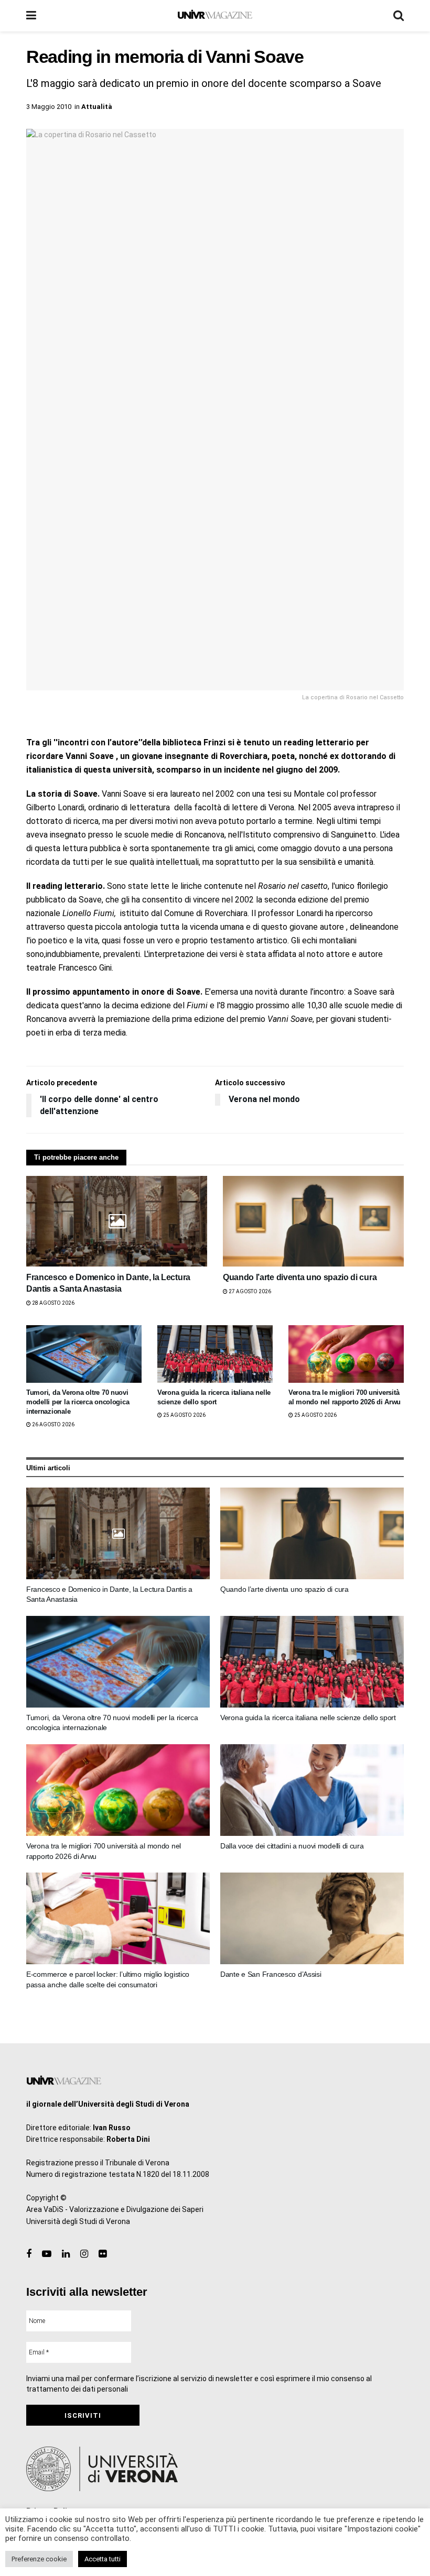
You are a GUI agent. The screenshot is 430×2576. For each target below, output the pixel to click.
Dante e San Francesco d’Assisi (271, 1974)
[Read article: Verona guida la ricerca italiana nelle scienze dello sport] (215, 1354)
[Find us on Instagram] (84, 2254)
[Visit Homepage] (215, 16)
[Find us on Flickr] (103, 2254)
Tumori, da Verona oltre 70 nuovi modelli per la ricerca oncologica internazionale (78, 1402)
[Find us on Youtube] (47, 2254)
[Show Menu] (31, 16)
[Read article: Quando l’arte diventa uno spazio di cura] (313, 1221)
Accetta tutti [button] (103, 2559)
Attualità (97, 107)
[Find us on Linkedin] (66, 2254)
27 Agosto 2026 (249, 1291)
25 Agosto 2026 (184, 1415)
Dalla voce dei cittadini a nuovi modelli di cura (292, 1846)
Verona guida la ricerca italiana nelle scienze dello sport (308, 1718)
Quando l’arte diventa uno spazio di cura (300, 1277)
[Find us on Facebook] (29, 2254)
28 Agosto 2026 (53, 1303)
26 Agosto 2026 (53, 1424)
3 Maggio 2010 (49, 107)
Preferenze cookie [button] (39, 2559)
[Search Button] (399, 16)
